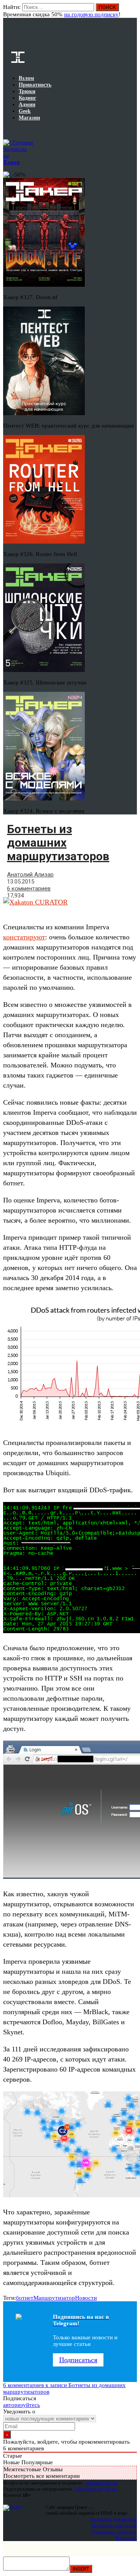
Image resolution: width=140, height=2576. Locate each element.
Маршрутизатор (54, 2298)
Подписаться (78, 2360)
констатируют (24, 937)
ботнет (25, 2298)
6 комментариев (29, 889)
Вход (132, 11)
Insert (81, 2569)
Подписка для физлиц (114, 2519)
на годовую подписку (91, 14)
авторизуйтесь (22, 2405)
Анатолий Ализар (30, 875)
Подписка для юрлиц (114, 2525)
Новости (86, 2298)
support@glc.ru (101, 2483)
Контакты (126, 2538)
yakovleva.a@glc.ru (95, 2489)
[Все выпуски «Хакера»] (4, 130)
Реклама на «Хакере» (114, 2532)
